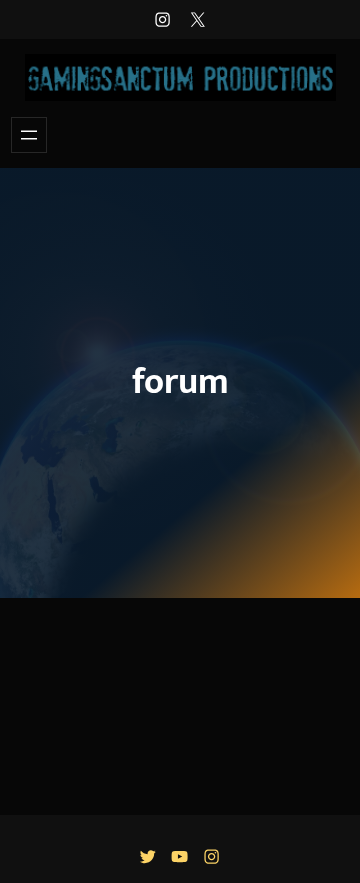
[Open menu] (29, 135)
